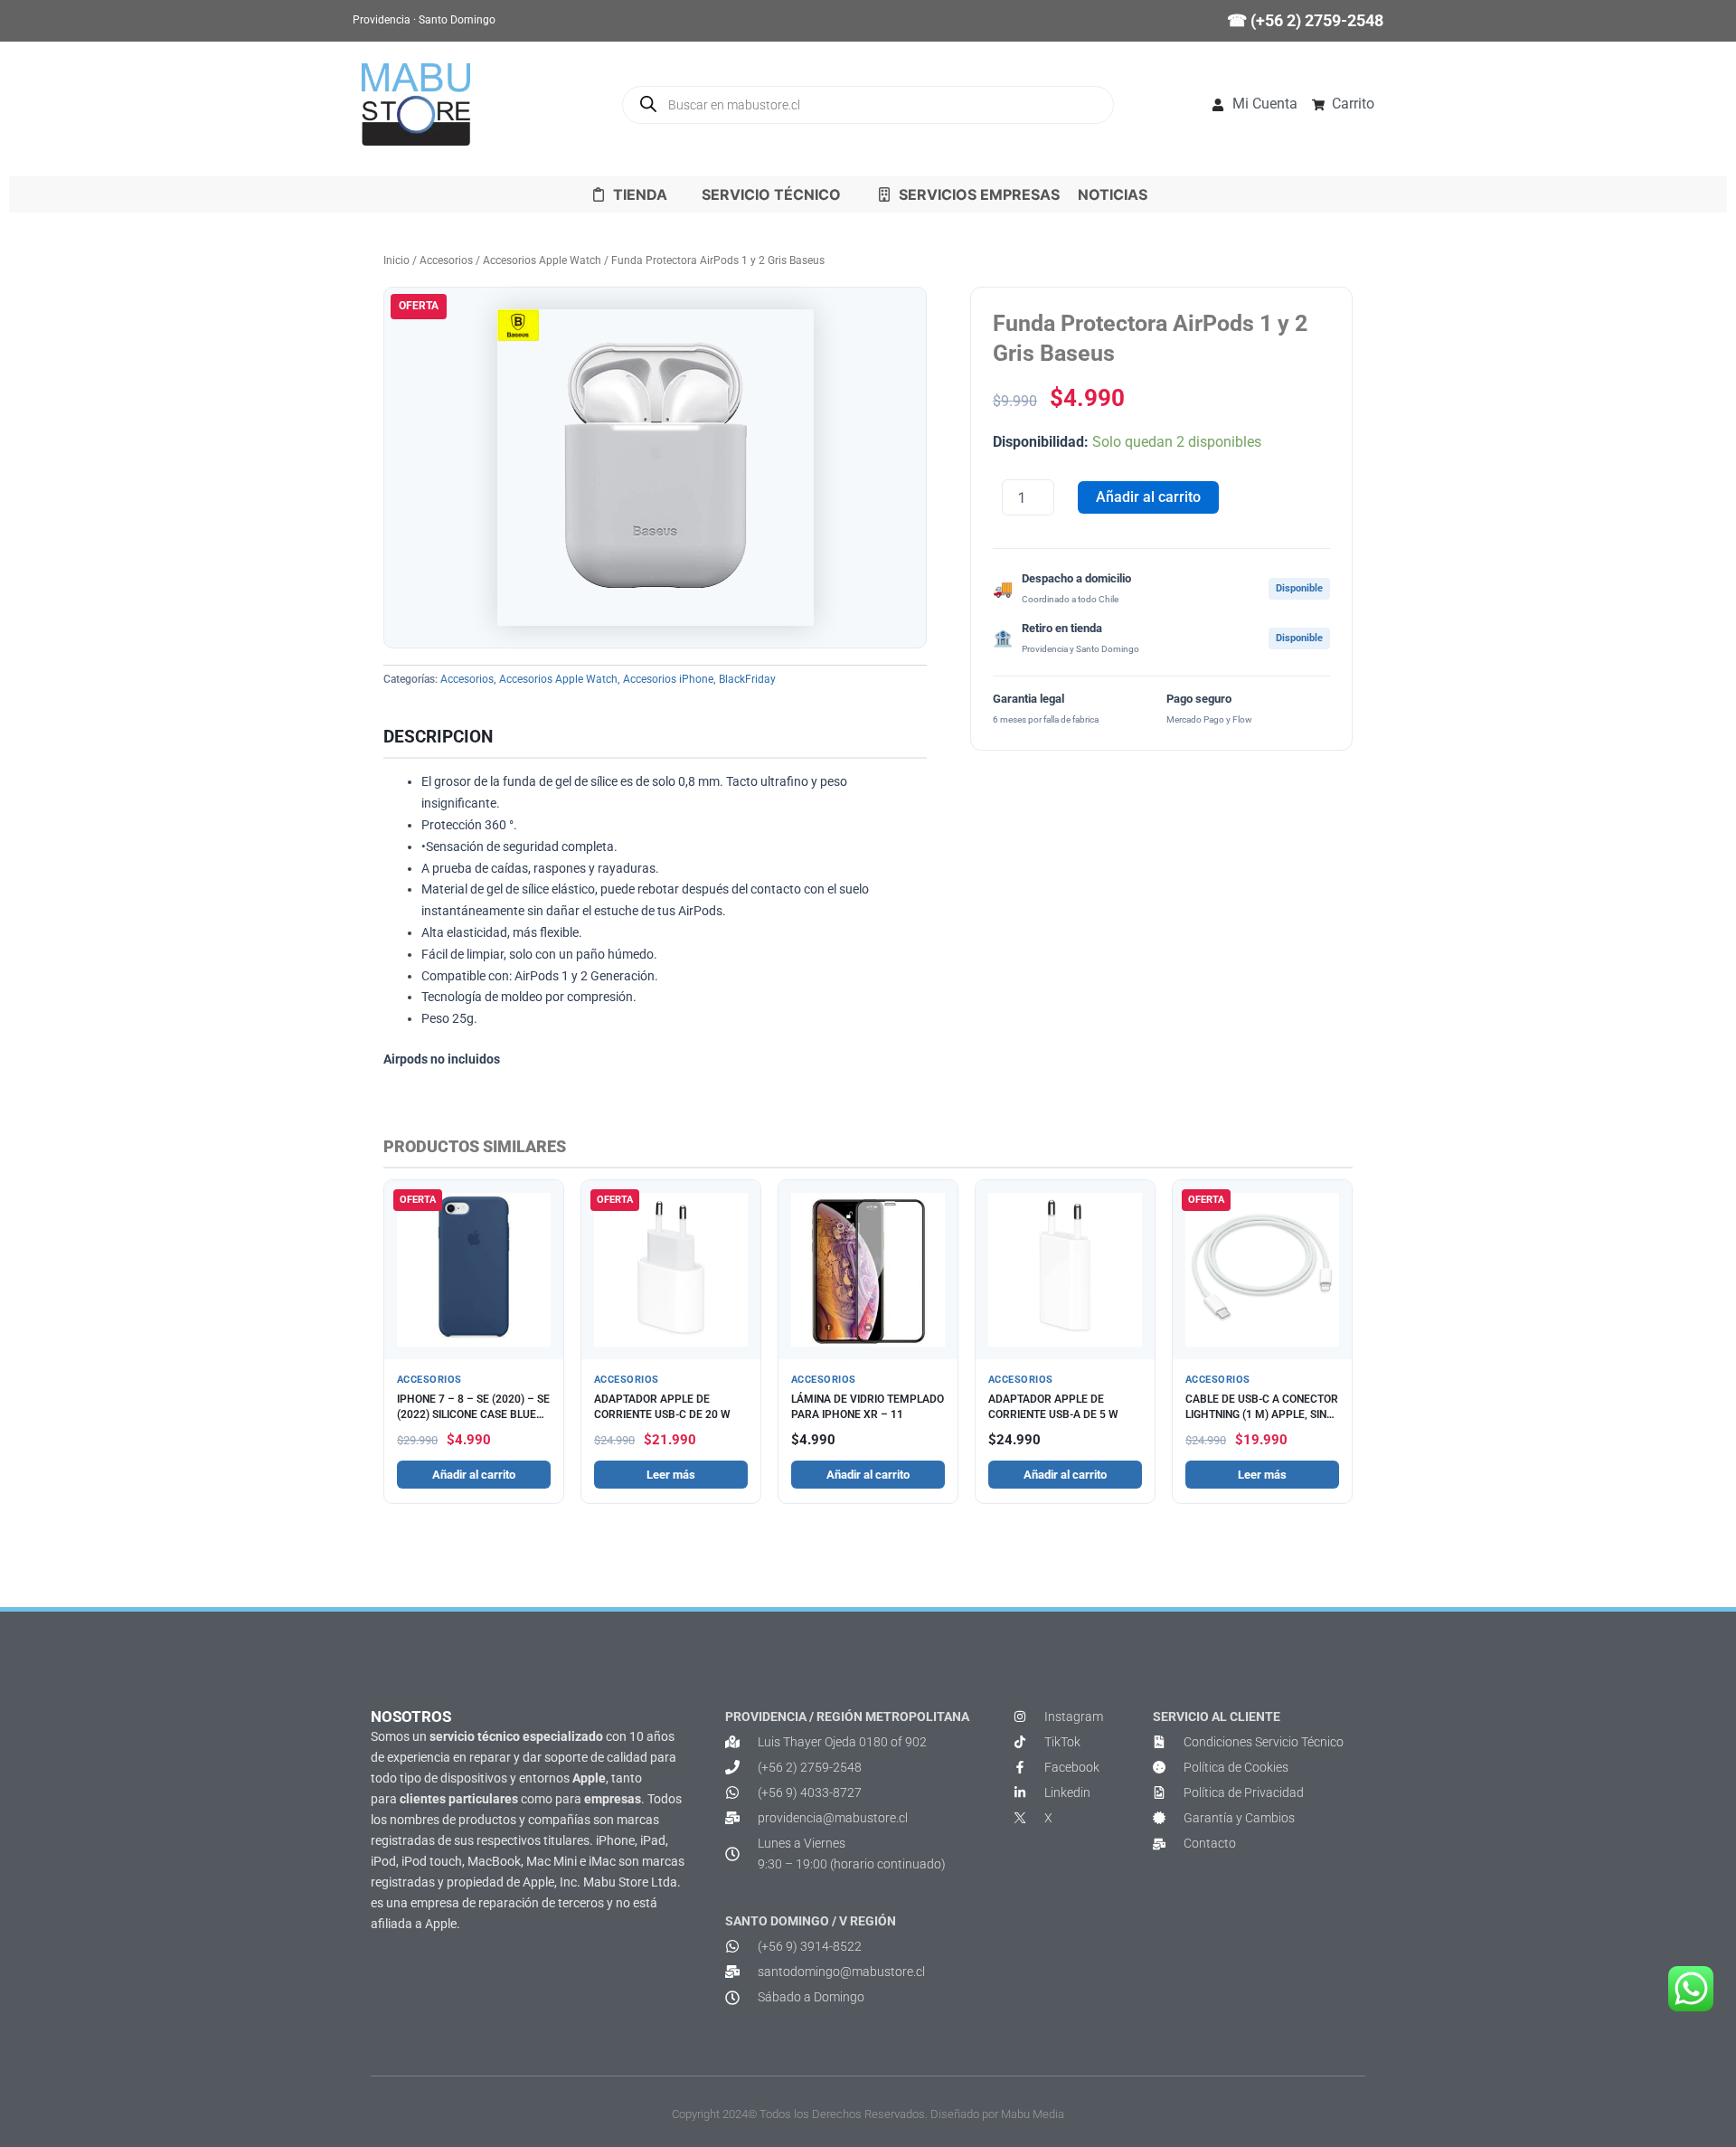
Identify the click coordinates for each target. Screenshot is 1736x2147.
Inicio (396, 260)
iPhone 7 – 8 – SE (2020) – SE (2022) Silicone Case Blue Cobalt (473, 1414)
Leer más (671, 1475)
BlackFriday (747, 679)
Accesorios (446, 260)
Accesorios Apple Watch (542, 260)
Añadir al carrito (1148, 497)
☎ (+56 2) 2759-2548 (1305, 20)
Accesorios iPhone (668, 679)
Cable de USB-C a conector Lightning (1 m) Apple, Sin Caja (1262, 1414)
